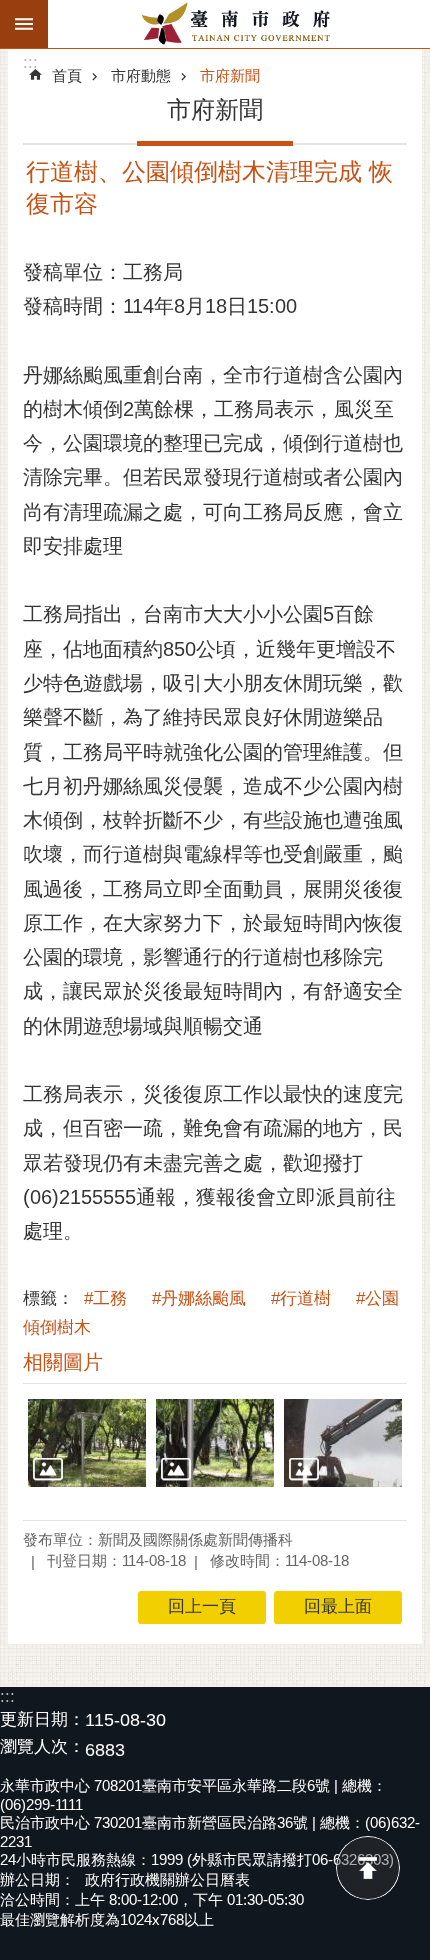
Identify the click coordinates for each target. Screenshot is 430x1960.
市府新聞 (230, 75)
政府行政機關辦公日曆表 (167, 1879)
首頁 (67, 75)
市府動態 (141, 75)
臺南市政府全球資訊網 (239, 24)
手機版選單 (24, 24)
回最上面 (368, 1868)
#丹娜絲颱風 (199, 1298)
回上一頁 (202, 1606)
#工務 (105, 1298)
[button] (87, 1443)
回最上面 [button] (338, 1606)
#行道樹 (301, 1298)
